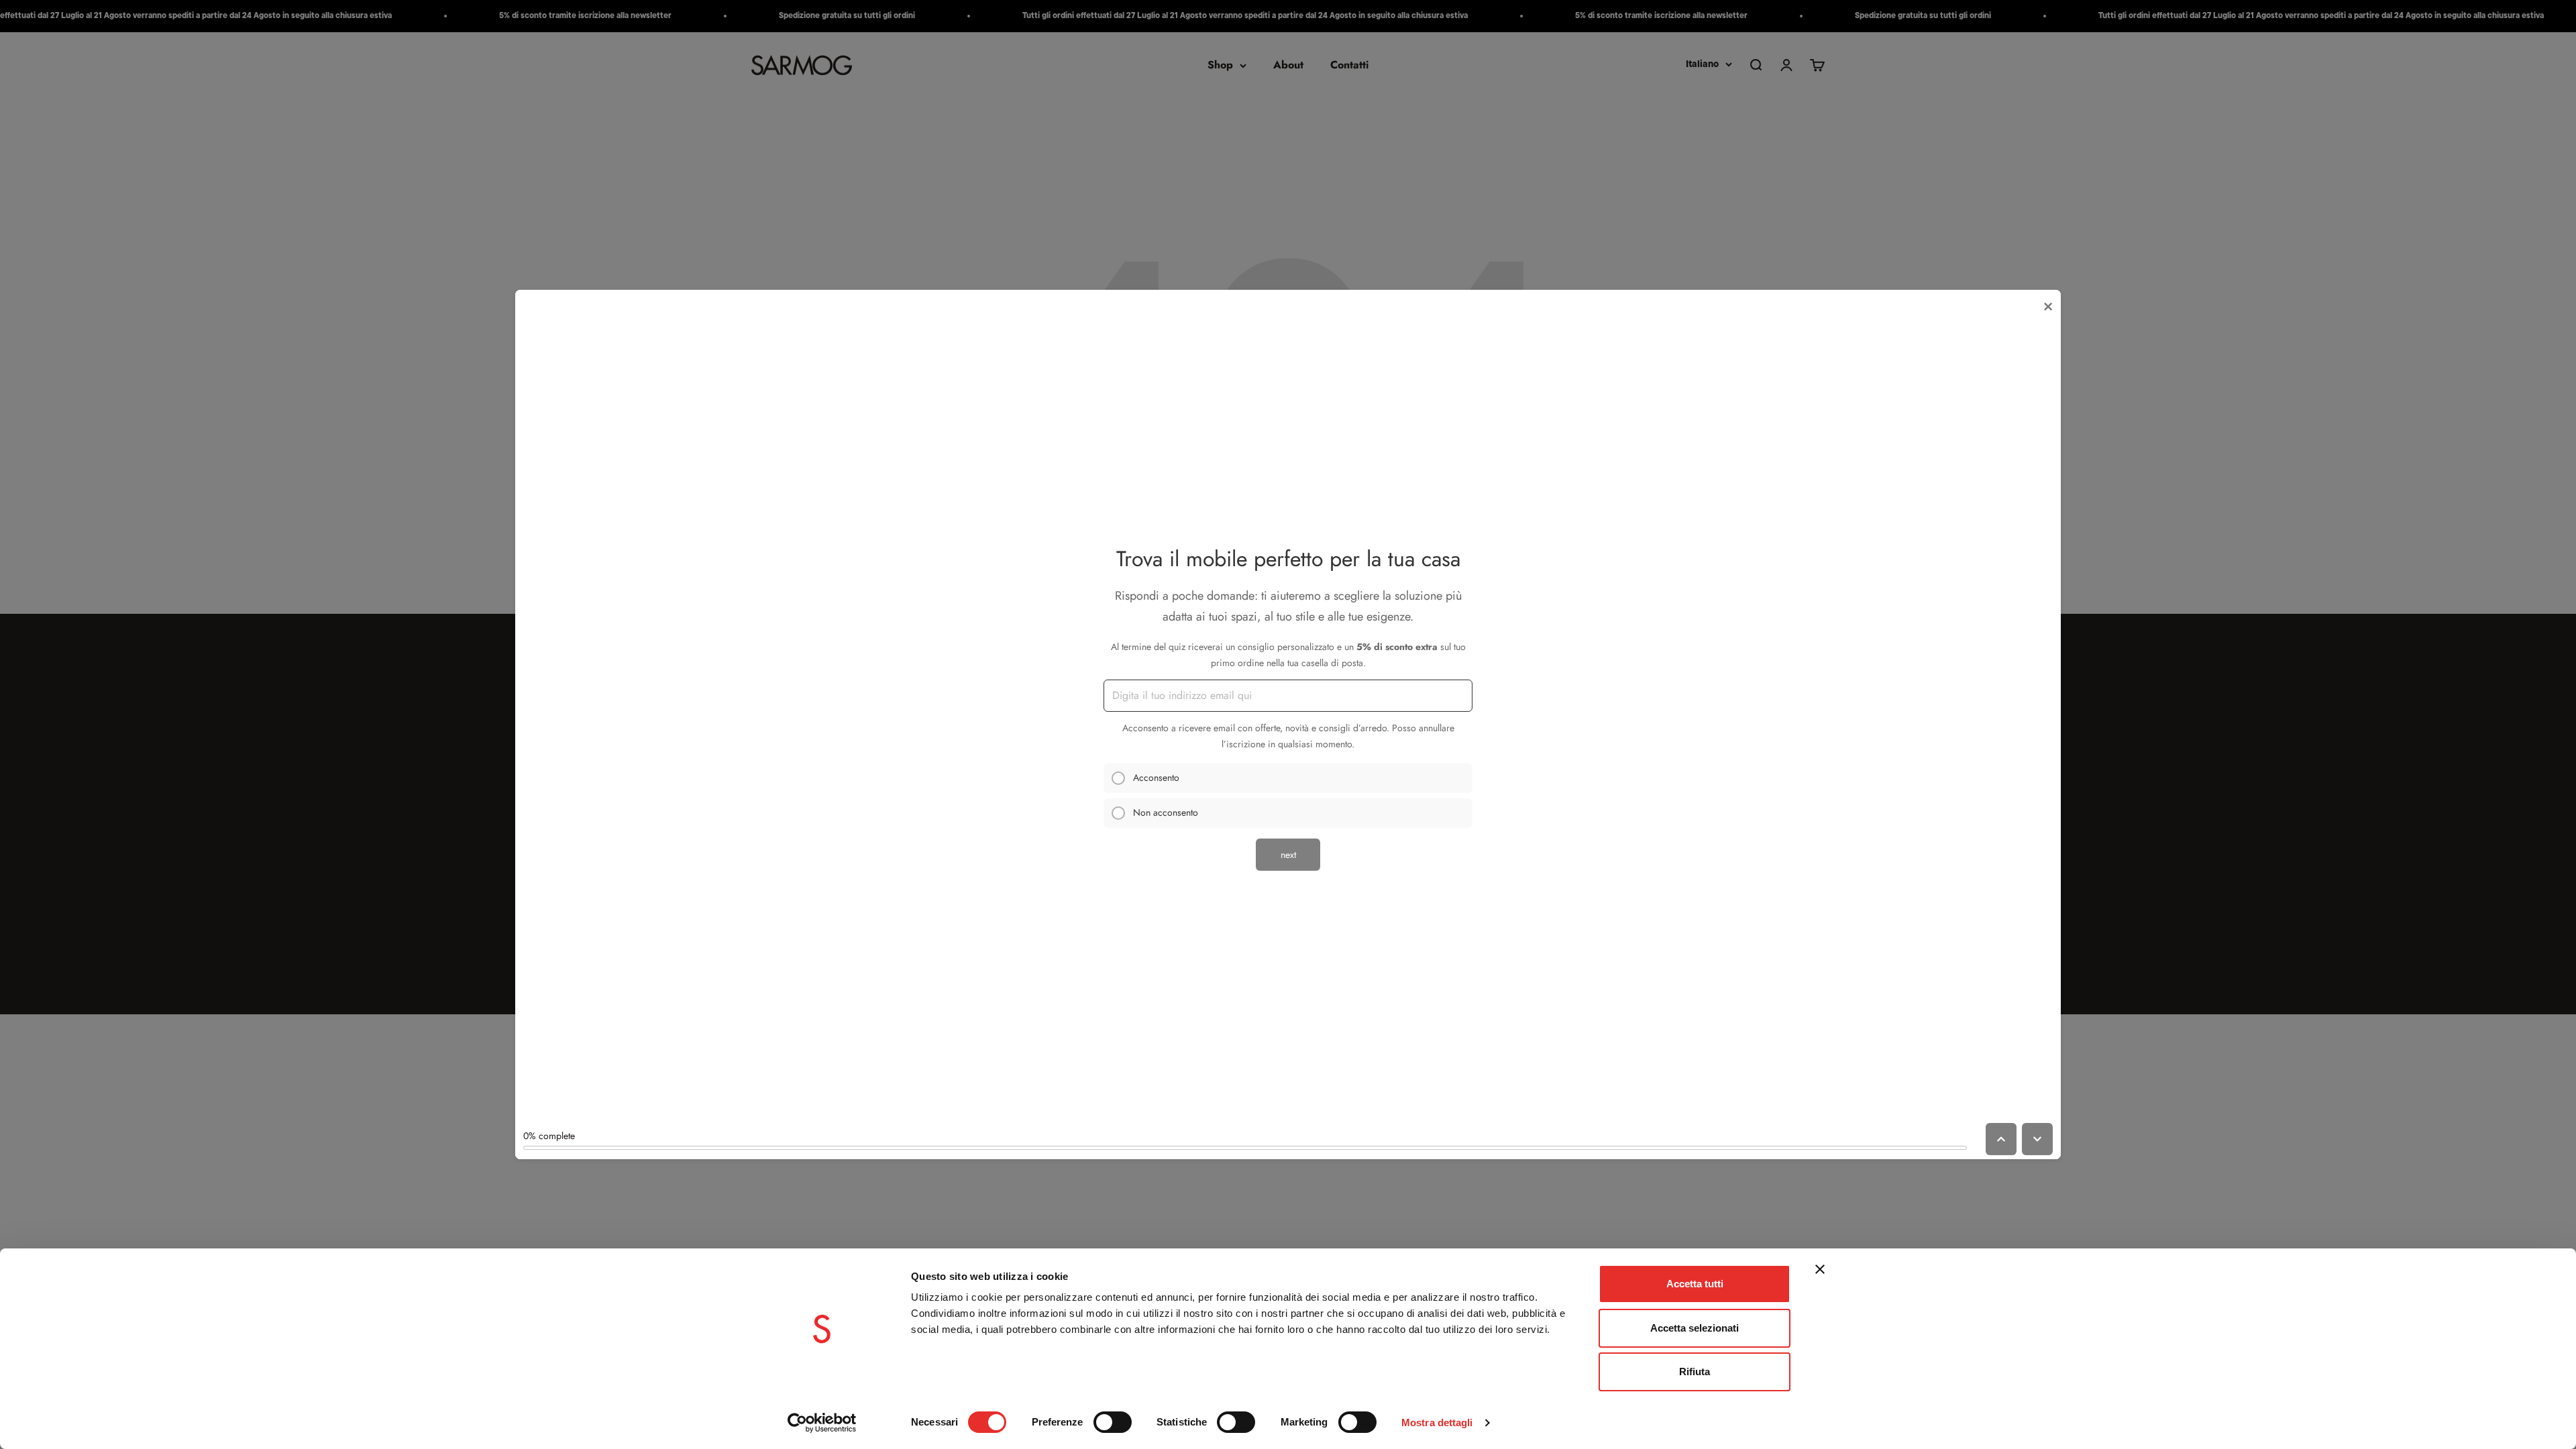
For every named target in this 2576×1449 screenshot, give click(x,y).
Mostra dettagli (1437, 1423)
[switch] (1113, 1422)
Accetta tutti (1695, 1284)
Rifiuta (1695, 1372)
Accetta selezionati (1695, 1328)
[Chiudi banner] (1820, 1269)
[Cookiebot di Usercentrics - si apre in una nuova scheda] (822, 1423)
